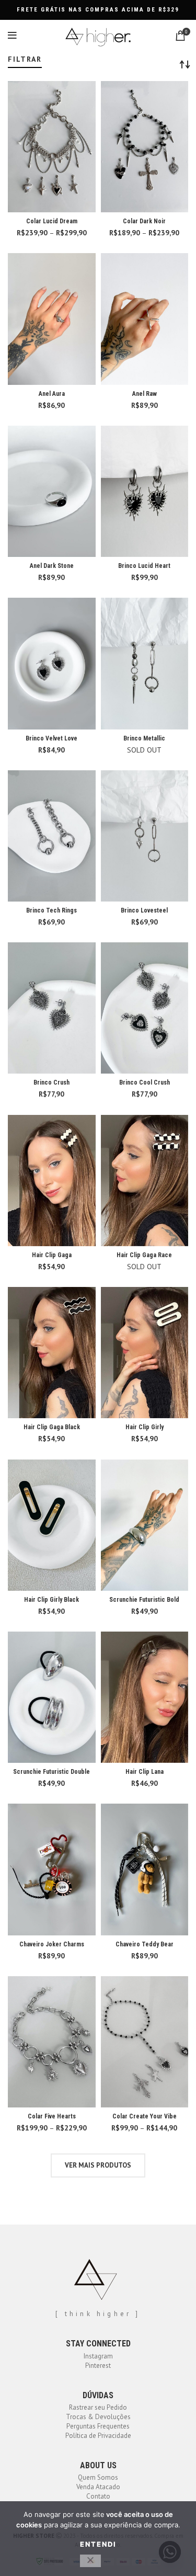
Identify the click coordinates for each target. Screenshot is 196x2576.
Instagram (98, 2356)
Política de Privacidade (98, 2436)
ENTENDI (98, 2544)
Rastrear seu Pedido (98, 2407)
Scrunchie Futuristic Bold (144, 1600)
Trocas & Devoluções (98, 2417)
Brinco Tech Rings (51, 910)
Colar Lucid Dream (52, 221)
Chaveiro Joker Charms (52, 1944)
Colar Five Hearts (52, 2116)
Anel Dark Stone (52, 566)
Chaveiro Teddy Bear (145, 1944)
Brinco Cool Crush (145, 1082)
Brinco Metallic (144, 738)
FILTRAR (25, 59)
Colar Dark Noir (144, 221)
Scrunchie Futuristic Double (51, 1772)
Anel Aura (52, 394)
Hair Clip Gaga (52, 1255)
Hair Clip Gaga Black (52, 1427)
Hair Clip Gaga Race (144, 1255)
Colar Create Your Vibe (145, 2116)
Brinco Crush (51, 1082)
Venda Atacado (98, 2487)
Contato (98, 2496)
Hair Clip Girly (145, 1427)
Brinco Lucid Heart (144, 566)
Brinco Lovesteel (144, 910)
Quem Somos (98, 2477)
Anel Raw (145, 394)
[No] (90, 2561)
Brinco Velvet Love (51, 738)
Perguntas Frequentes (98, 2426)
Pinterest (98, 2366)
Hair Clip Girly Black (51, 1600)
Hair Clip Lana (145, 1772)
